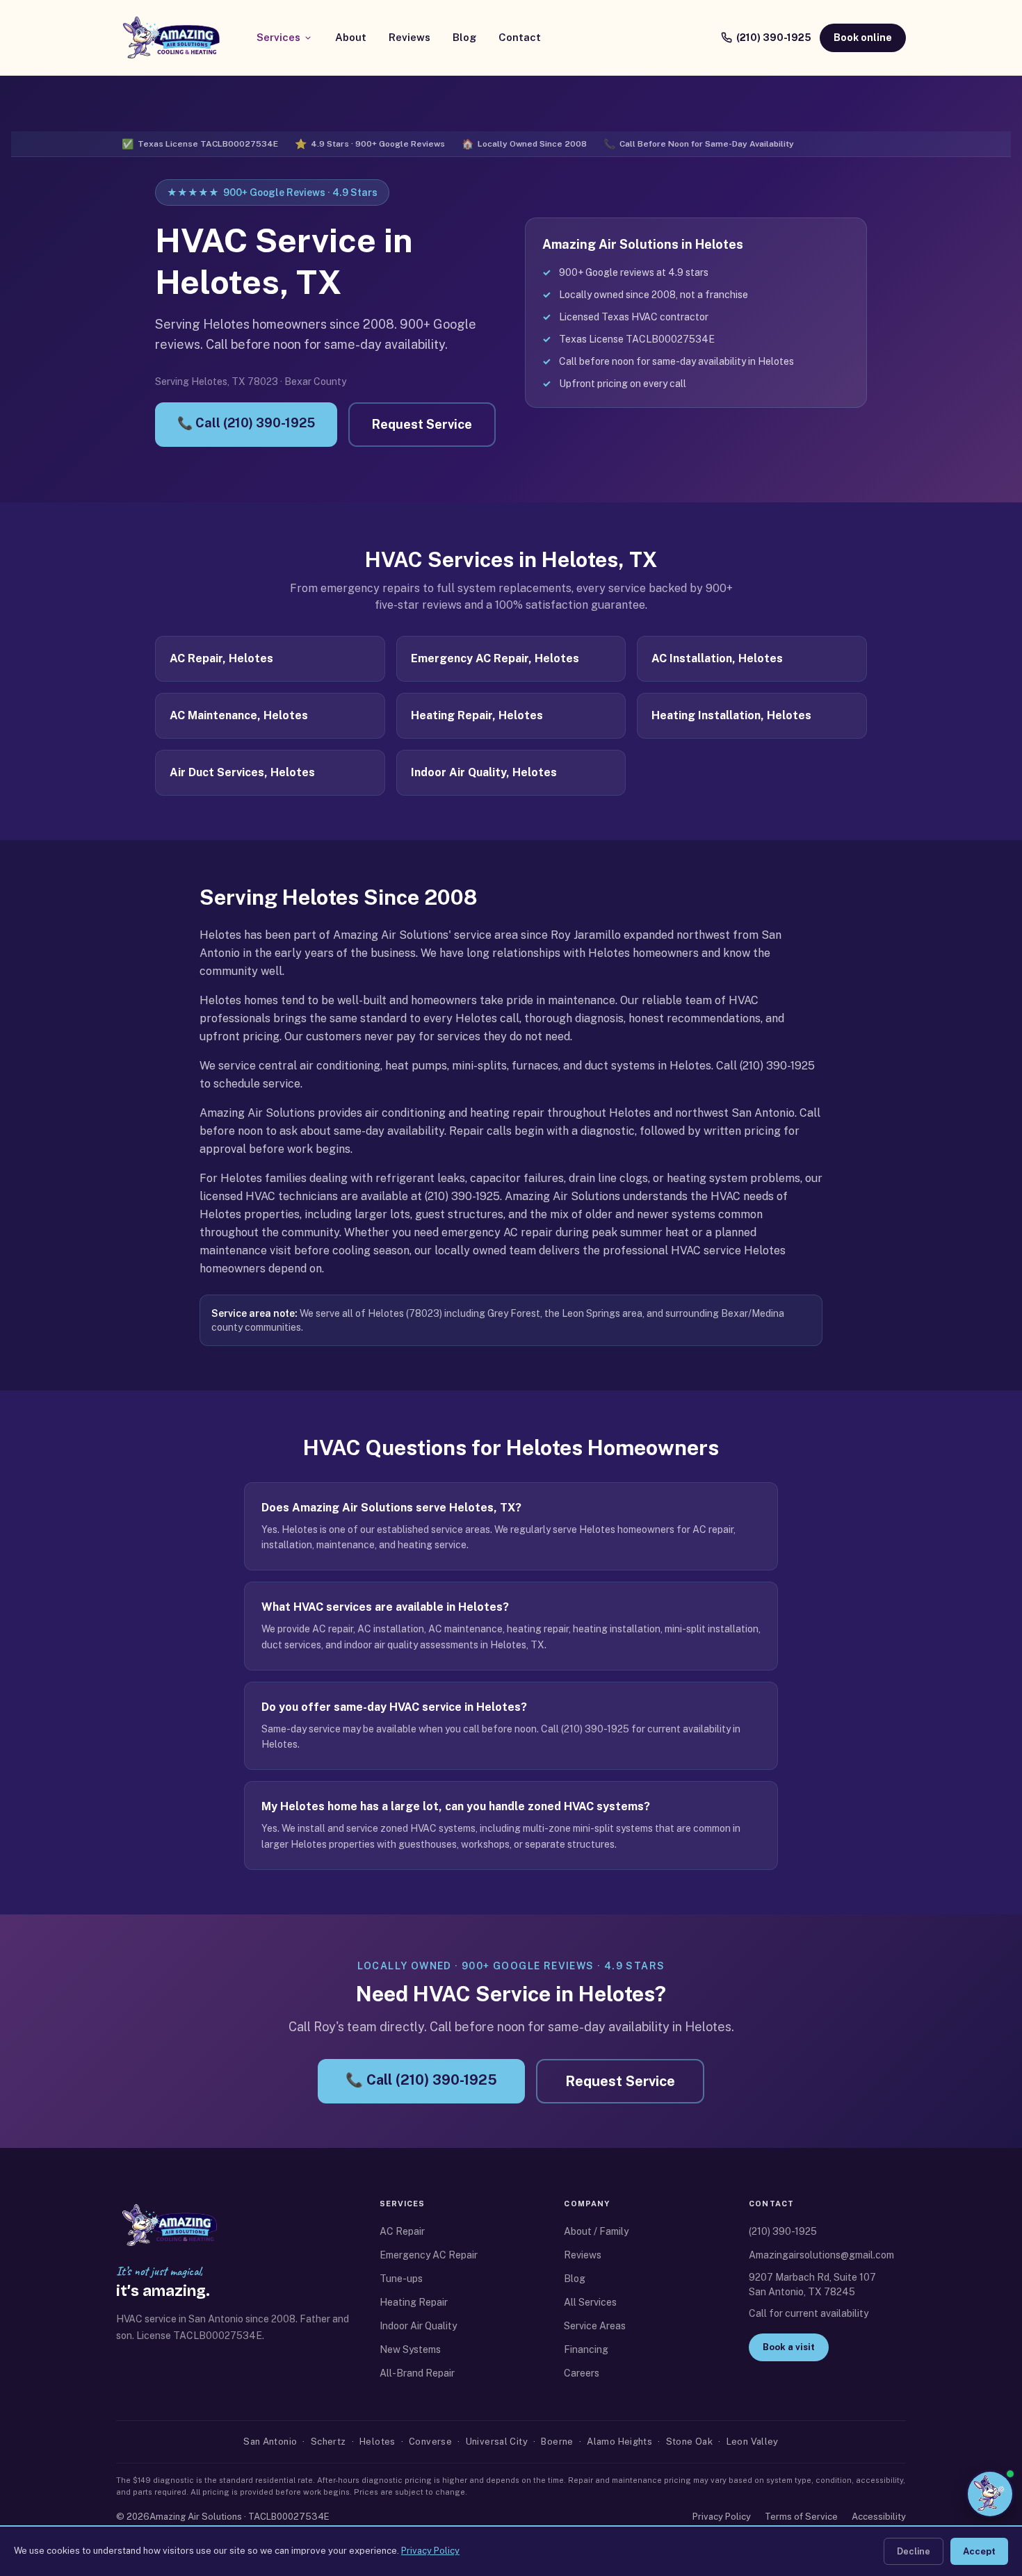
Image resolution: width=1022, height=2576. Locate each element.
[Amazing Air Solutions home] (171, 38)
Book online (863, 38)
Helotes (378, 2442)
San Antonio (270, 2442)
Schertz (328, 2442)
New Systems (410, 2349)
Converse (430, 2442)
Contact (520, 37)
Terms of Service (801, 2517)
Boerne (557, 2442)
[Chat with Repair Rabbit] (990, 2491)
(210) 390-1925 (774, 38)
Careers (582, 2373)
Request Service (422, 424)
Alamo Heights (619, 2442)
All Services (590, 2302)
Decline (914, 2551)
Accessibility (879, 2517)
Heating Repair (414, 2302)
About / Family (596, 2231)
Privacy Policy (722, 2517)
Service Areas (595, 2326)
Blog (464, 37)
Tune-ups (401, 2279)
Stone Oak (690, 2442)
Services (278, 37)
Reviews (409, 37)
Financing (586, 2349)
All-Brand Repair (417, 2373)
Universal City (497, 2442)
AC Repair (402, 2231)
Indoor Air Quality (418, 2326)
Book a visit (789, 2347)
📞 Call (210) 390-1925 (246, 423)
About (351, 37)
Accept (979, 2551)
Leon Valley (753, 2442)
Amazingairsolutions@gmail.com (821, 2255)
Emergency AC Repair (429, 2255)
